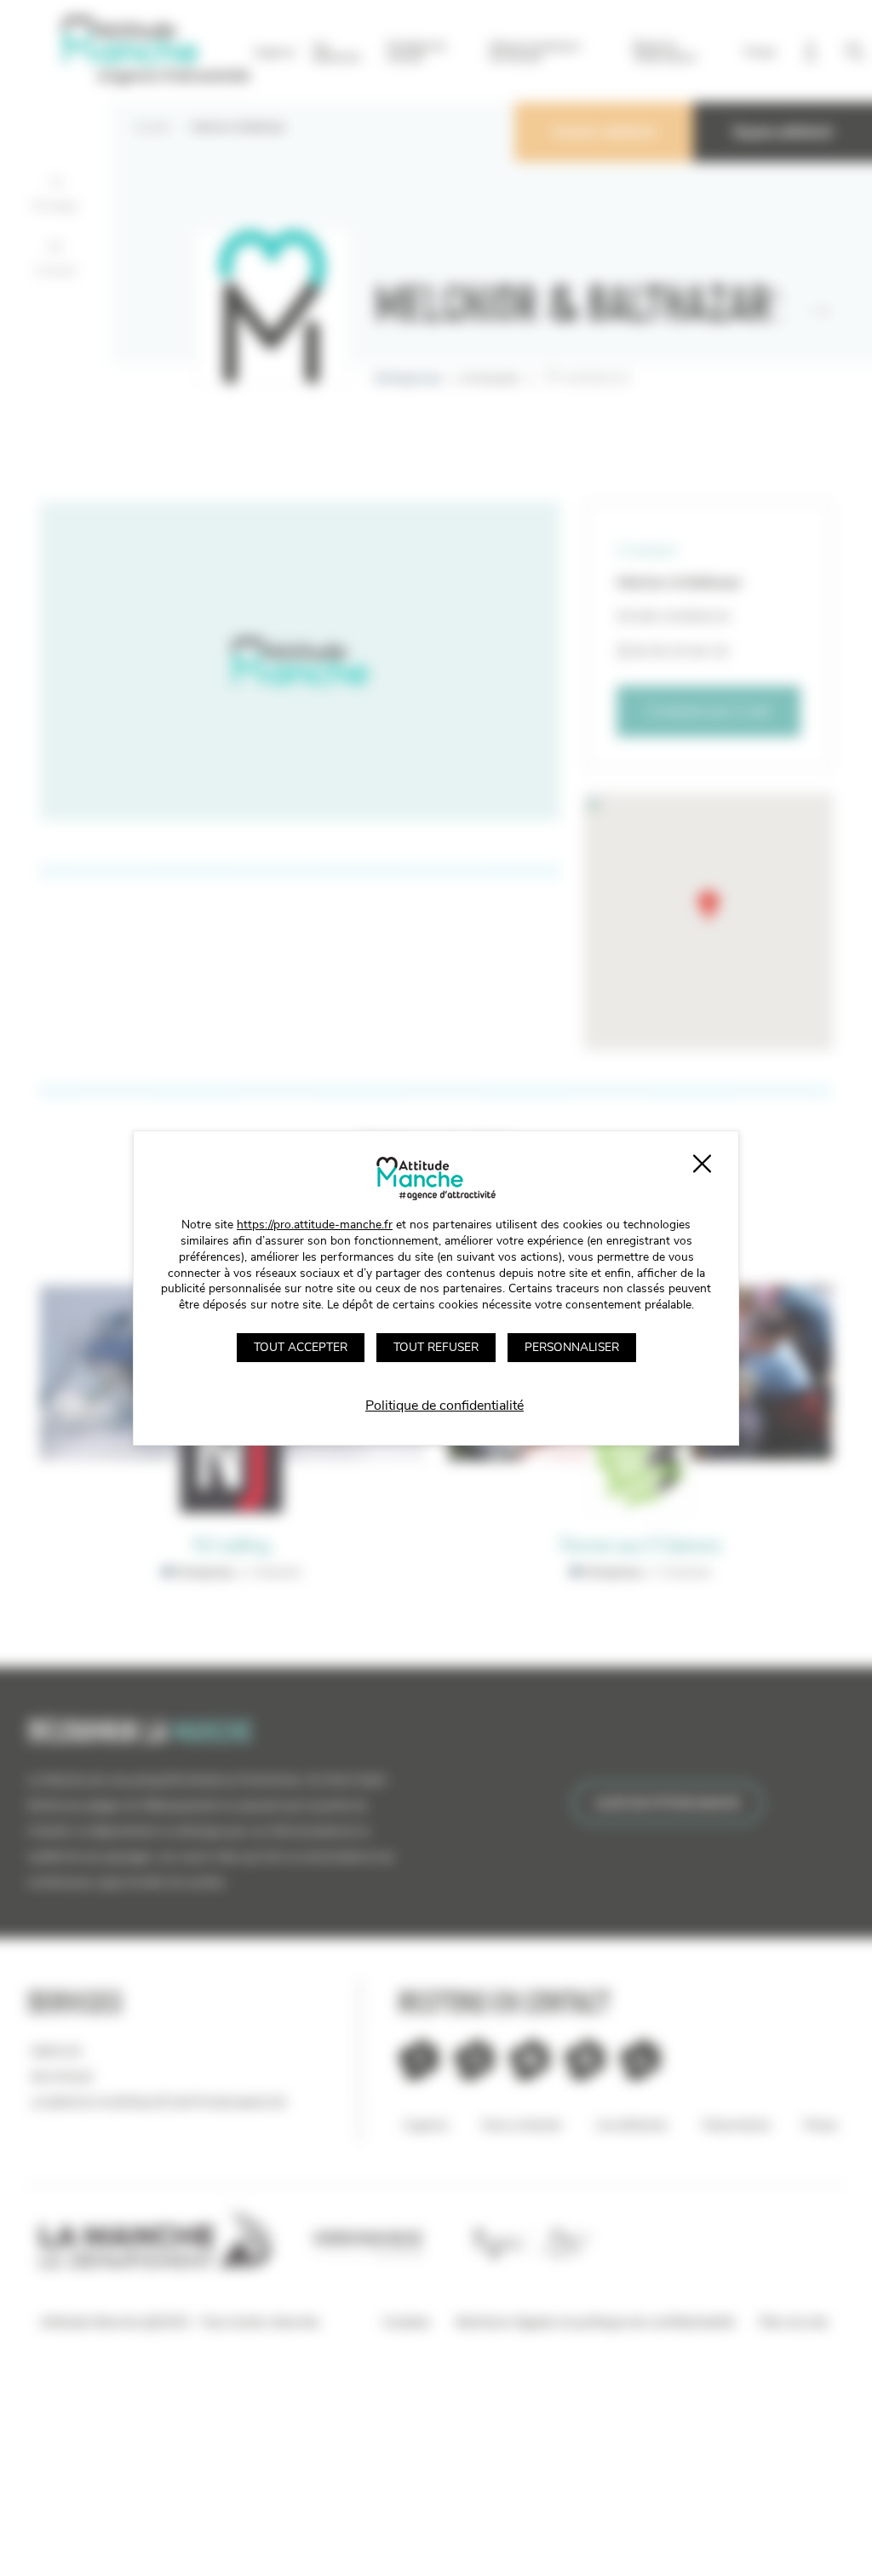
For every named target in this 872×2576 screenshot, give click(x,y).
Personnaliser (572, 1347)
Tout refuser (436, 1347)
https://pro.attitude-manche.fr (315, 1225)
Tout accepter (301, 1347)
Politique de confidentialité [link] (445, 1406)
